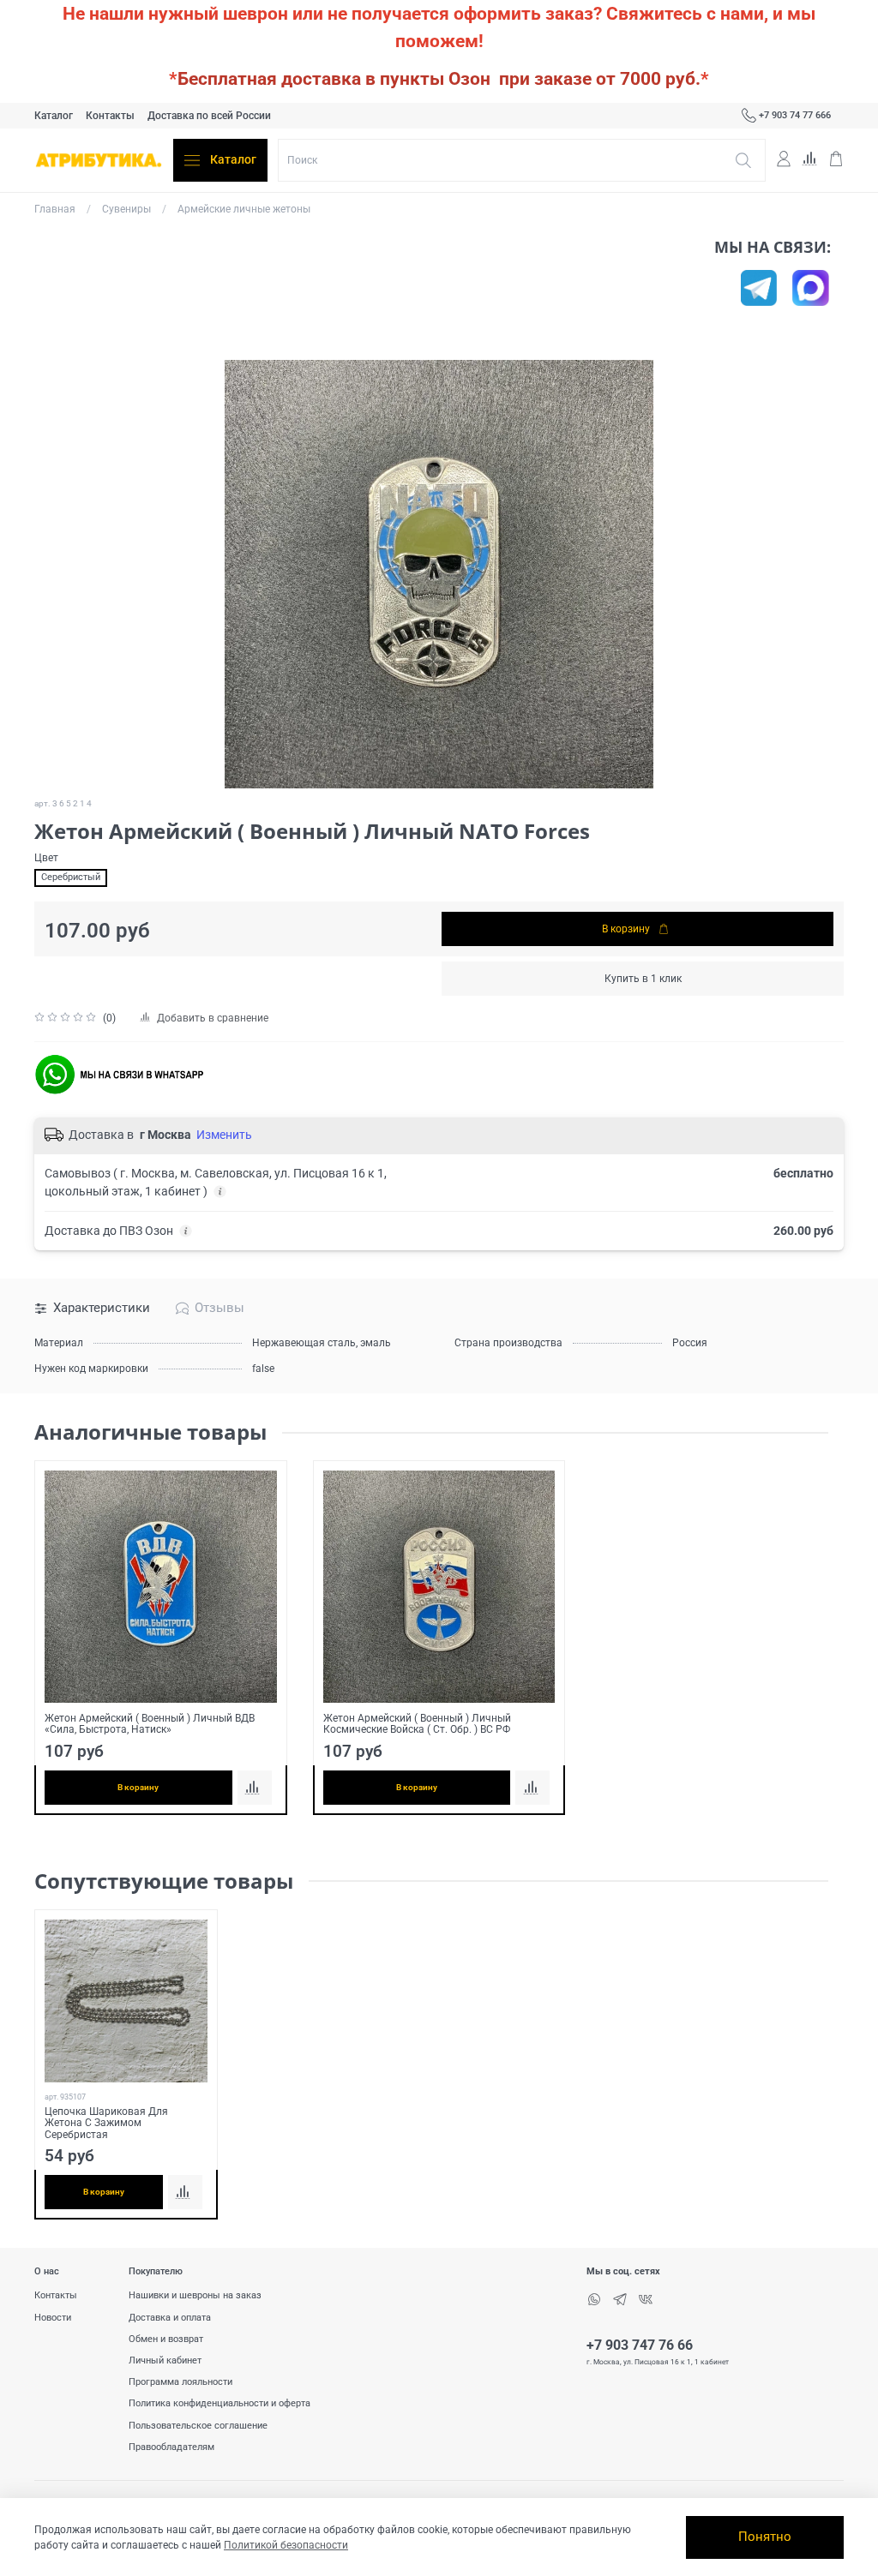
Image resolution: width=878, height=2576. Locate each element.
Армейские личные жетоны (244, 209)
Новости (53, 2318)
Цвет (46, 858)
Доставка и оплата (170, 2318)
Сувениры (126, 209)
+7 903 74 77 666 (795, 115)
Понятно (765, 2537)
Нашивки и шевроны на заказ (195, 2295)
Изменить (224, 1135)
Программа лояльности (180, 2382)
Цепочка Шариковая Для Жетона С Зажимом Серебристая (106, 2123)
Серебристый (71, 877)
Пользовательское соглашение (198, 2426)
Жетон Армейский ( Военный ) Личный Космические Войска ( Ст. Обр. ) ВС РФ (417, 1724)
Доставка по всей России (209, 116)
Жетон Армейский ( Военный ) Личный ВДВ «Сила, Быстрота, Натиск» (150, 1724)
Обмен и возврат (166, 2339)
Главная (55, 209)
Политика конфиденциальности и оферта (219, 2403)
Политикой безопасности (286, 2545)
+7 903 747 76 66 (640, 2345)
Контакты (110, 116)
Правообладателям (171, 2447)
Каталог (54, 116)
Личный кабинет (165, 2360)
